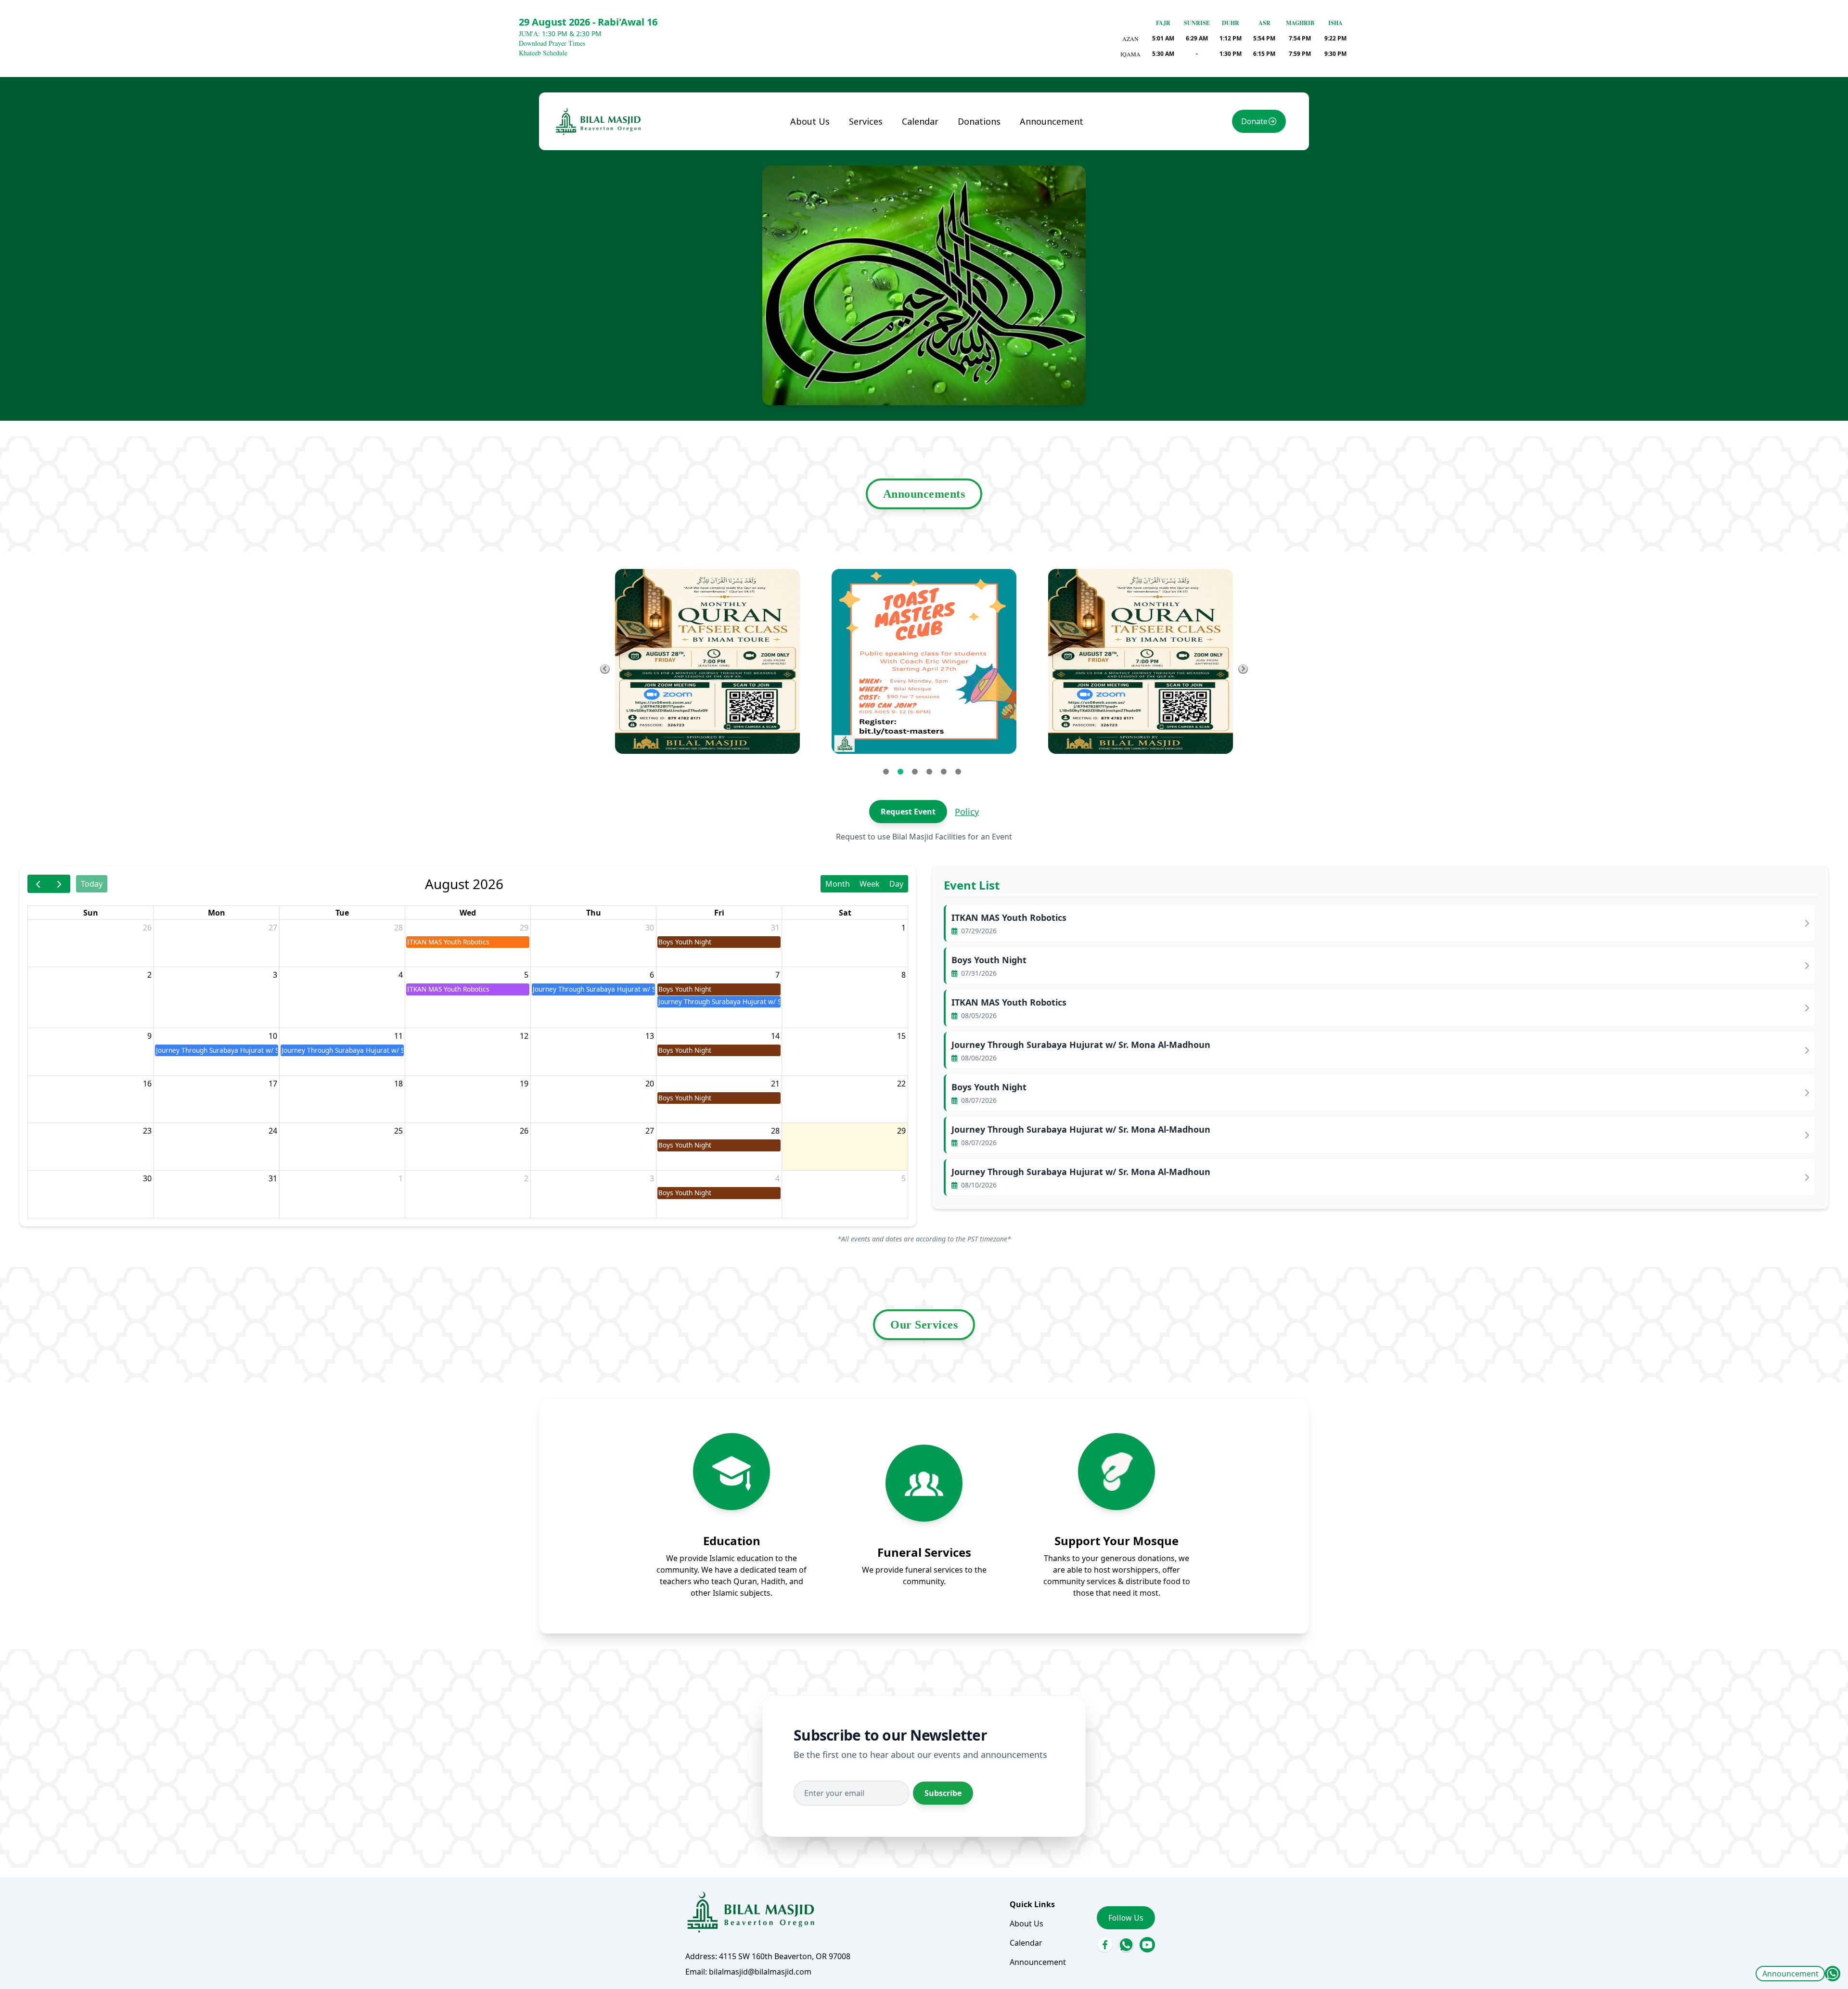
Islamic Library (870, 206)
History (812, 161)
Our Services (924, 1325)
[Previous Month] (38, 884)
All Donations (990, 142)
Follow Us (1126, 1918)
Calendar (920, 121)
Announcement (1790, 1974)
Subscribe (943, 1793)
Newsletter (819, 181)
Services (866, 121)
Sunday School (883, 161)
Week (870, 884)
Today (92, 884)
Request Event (908, 812)
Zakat (976, 161)
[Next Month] (59, 884)
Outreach (874, 250)
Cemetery (874, 231)
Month (838, 884)
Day (896, 884)
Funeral (871, 142)
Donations (979, 121)
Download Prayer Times (552, 43)
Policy (967, 812)
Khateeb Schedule (543, 53)
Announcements (924, 494)
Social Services (884, 181)
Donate (1254, 121)
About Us (810, 121)
